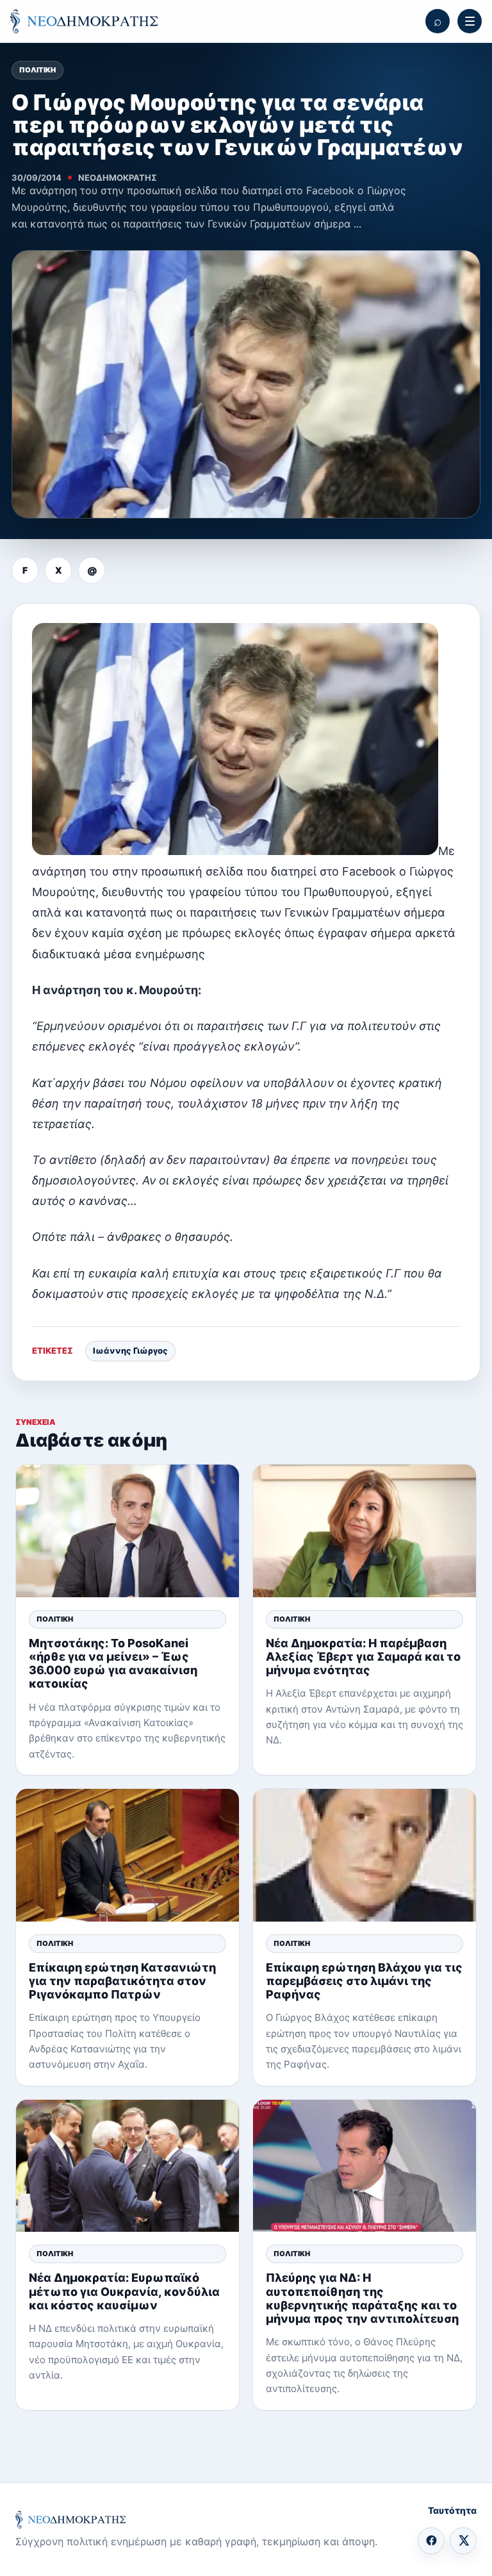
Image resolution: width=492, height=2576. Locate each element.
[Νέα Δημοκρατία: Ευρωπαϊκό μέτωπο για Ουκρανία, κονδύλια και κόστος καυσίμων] (127, 2166)
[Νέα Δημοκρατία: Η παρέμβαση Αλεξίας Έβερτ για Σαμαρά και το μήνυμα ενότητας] (365, 1531)
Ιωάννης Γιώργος (130, 1350)
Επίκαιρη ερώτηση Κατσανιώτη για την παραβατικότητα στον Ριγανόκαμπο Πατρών (122, 1981)
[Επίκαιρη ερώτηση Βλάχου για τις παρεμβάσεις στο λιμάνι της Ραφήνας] (365, 1855)
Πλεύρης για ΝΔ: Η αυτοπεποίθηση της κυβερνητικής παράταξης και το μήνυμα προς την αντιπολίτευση (362, 2298)
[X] (463, 2541)
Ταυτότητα (452, 2510)
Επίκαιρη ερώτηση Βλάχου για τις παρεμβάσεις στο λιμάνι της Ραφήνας (364, 1981)
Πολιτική (37, 70)
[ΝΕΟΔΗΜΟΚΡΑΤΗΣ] (84, 21)
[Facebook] (431, 2541)
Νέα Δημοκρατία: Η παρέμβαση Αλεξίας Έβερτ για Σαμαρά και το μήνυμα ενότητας (363, 1657)
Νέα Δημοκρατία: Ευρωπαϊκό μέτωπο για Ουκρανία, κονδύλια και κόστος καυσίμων (124, 2291)
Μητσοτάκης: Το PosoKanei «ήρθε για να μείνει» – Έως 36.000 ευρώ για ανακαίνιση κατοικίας (113, 1664)
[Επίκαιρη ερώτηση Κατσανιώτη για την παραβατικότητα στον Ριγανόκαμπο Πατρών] (127, 1855)
